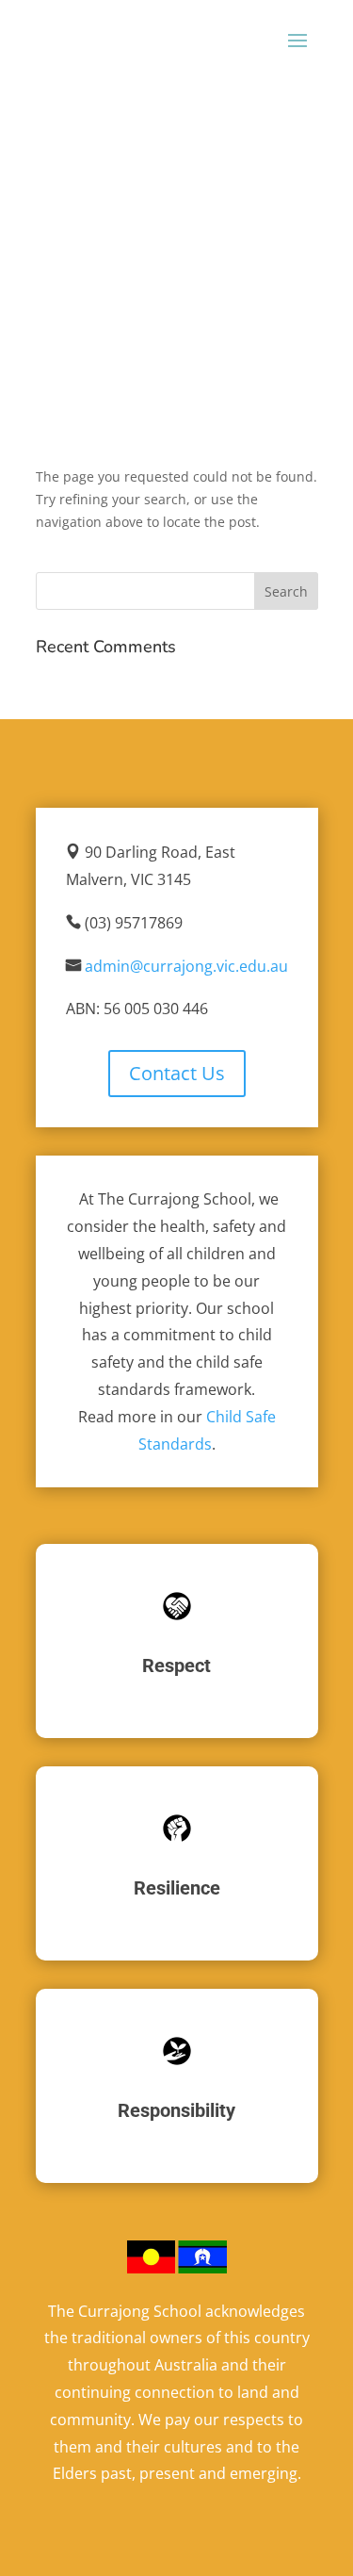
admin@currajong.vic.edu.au (186, 966)
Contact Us (177, 1073)
